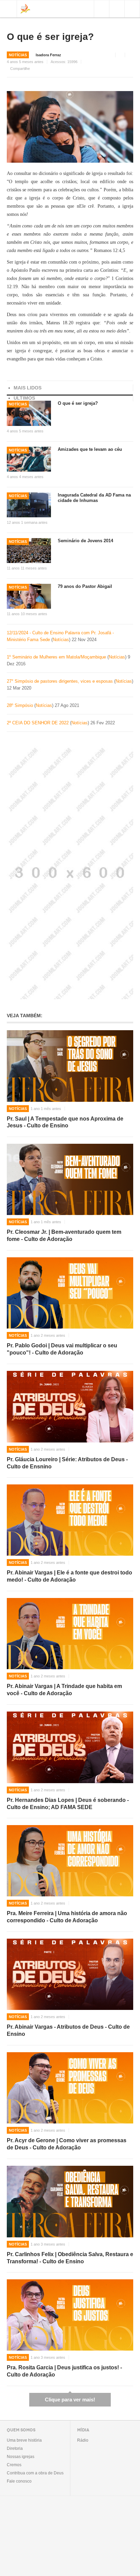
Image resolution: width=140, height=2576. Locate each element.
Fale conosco (19, 2481)
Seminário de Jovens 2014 (85, 541)
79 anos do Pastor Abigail (85, 586)
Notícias (18, 55)
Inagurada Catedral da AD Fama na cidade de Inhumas (94, 498)
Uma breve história (24, 2440)
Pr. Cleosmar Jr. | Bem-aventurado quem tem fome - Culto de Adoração (64, 1235)
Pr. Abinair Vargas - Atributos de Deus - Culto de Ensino (68, 2030)
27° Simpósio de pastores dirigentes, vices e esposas (60, 681)
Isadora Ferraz (48, 55)
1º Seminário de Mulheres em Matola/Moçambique (57, 657)
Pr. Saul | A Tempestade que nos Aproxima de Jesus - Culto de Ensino (65, 1122)
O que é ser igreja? (50, 37)
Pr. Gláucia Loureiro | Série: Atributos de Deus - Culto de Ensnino (67, 1463)
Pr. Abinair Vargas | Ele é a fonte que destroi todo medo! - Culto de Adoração (69, 1576)
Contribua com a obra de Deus (35, 2473)
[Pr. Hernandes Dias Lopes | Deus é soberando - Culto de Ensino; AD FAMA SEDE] (70, 1747)
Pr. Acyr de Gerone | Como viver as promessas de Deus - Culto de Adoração (67, 2144)
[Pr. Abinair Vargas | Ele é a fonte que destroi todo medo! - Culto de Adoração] (70, 1520)
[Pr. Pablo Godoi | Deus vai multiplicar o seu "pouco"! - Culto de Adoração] (70, 1293)
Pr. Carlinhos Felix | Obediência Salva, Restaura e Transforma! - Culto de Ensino (70, 2258)
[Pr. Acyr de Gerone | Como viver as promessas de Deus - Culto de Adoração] (70, 2088)
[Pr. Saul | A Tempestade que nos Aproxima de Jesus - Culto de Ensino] (70, 1066)
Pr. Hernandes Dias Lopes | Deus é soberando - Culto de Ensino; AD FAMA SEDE (68, 1804)
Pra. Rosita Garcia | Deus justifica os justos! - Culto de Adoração (64, 2371)
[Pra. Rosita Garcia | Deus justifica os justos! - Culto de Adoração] (70, 2315)
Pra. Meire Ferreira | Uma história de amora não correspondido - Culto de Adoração (67, 1917)
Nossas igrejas (21, 2457)
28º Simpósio (21, 705)
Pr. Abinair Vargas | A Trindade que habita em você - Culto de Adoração (64, 1690)
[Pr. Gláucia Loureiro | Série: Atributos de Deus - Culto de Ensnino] (70, 1407)
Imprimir (121, 55)
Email (131, 55)
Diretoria (15, 2448)
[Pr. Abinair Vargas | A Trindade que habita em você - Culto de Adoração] (70, 1634)
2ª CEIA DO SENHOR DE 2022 (38, 723)
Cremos (14, 2465)
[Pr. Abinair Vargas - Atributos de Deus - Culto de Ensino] (70, 1974)
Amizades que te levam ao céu (90, 449)
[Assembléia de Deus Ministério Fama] (25, 8)
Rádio (83, 2440)
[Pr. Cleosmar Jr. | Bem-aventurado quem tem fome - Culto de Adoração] (70, 1179)
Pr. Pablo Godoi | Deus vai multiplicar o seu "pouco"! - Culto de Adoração (62, 1349)
